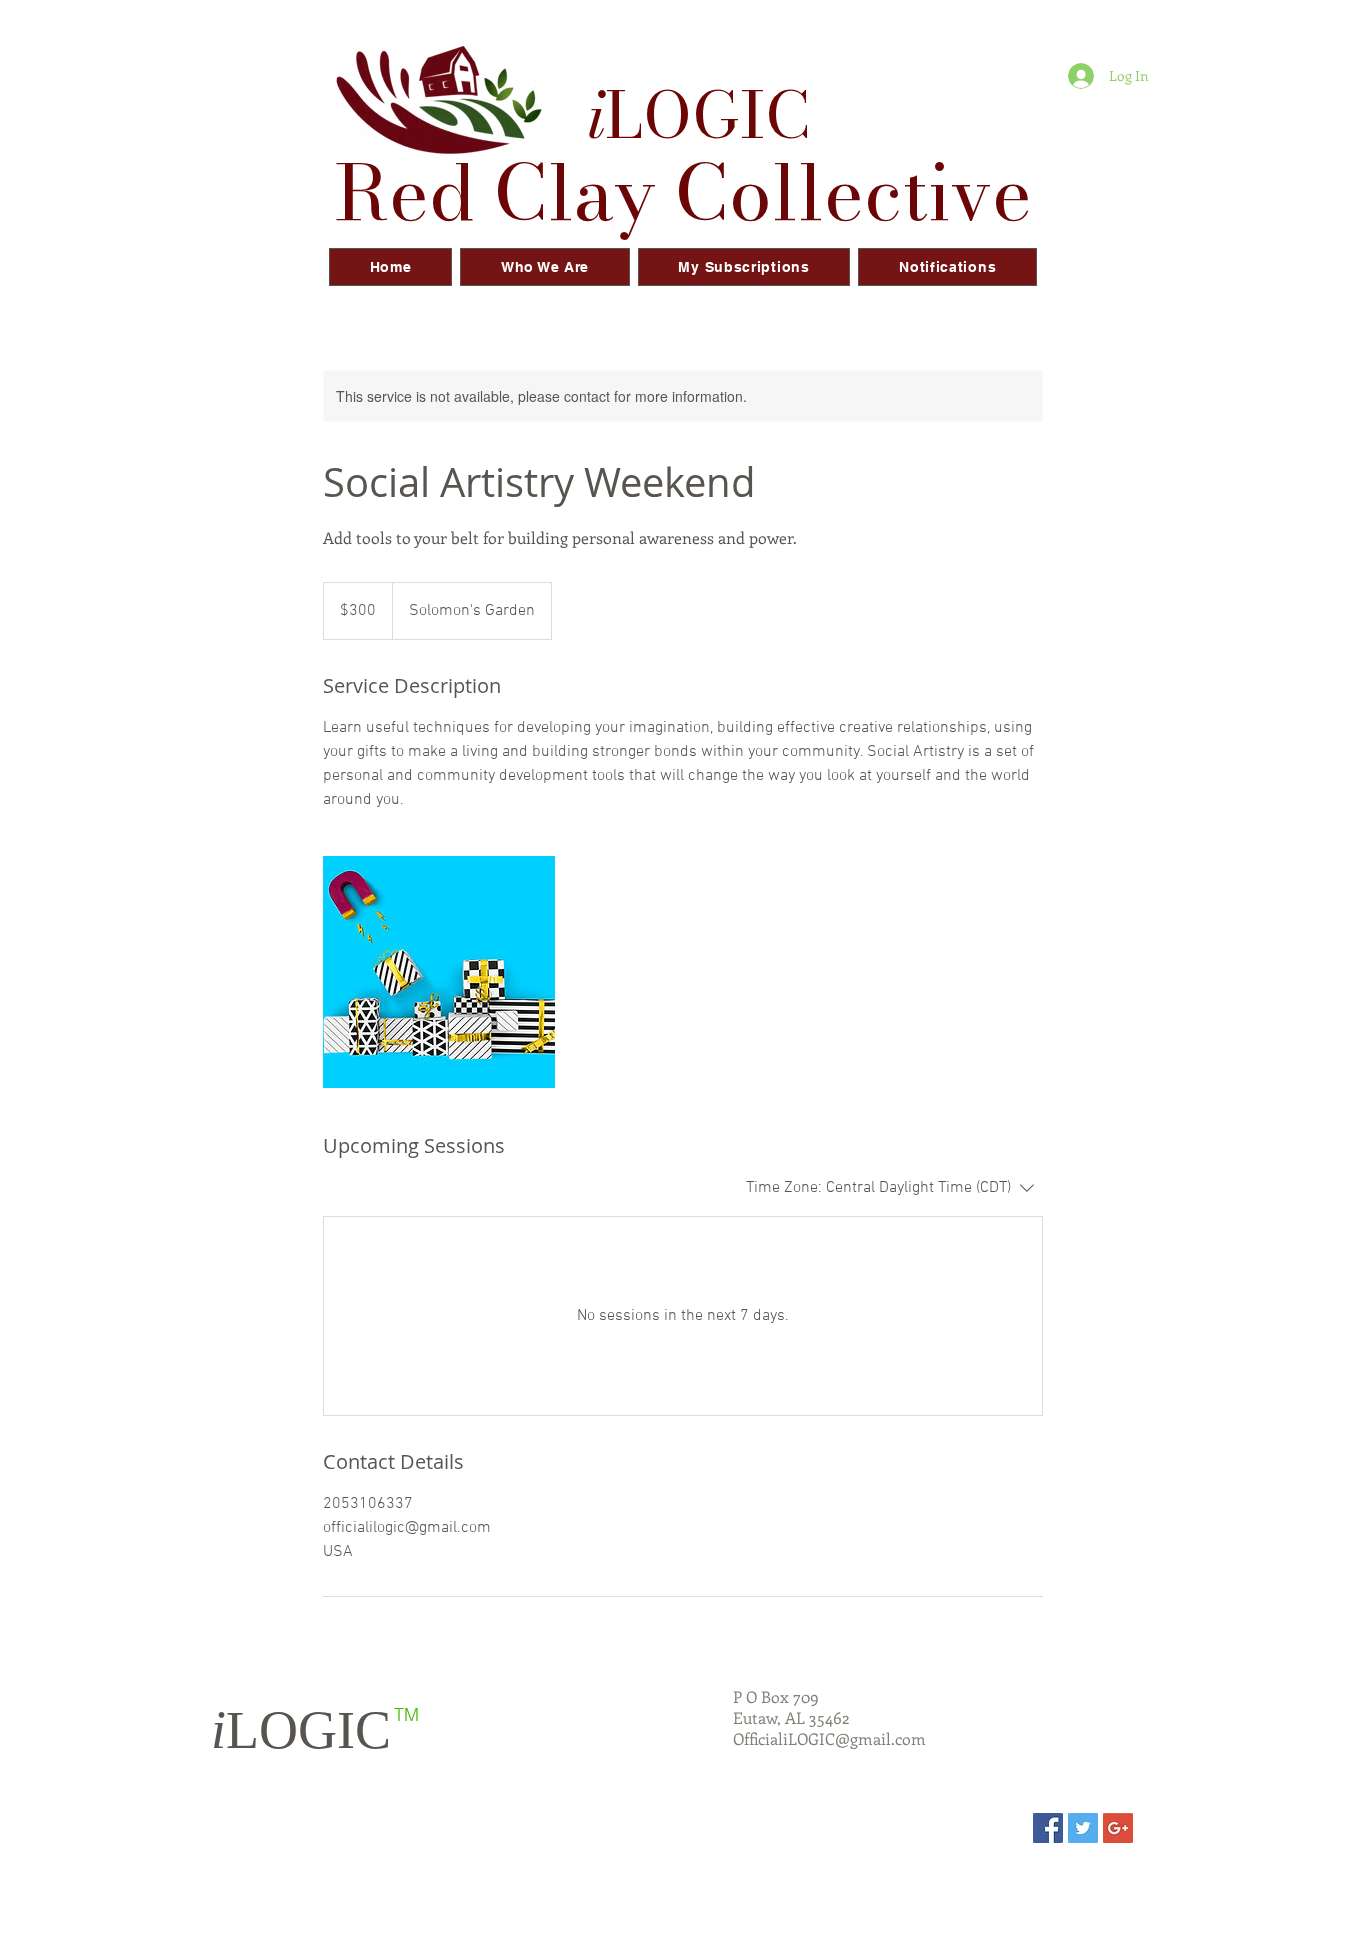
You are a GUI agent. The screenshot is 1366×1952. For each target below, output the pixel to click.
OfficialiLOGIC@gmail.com (829, 1738)
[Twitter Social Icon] (1083, 1828)
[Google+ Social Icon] (1118, 1828)
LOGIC (301, 1730)
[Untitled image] (439, 972)
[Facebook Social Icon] (1048, 1828)
